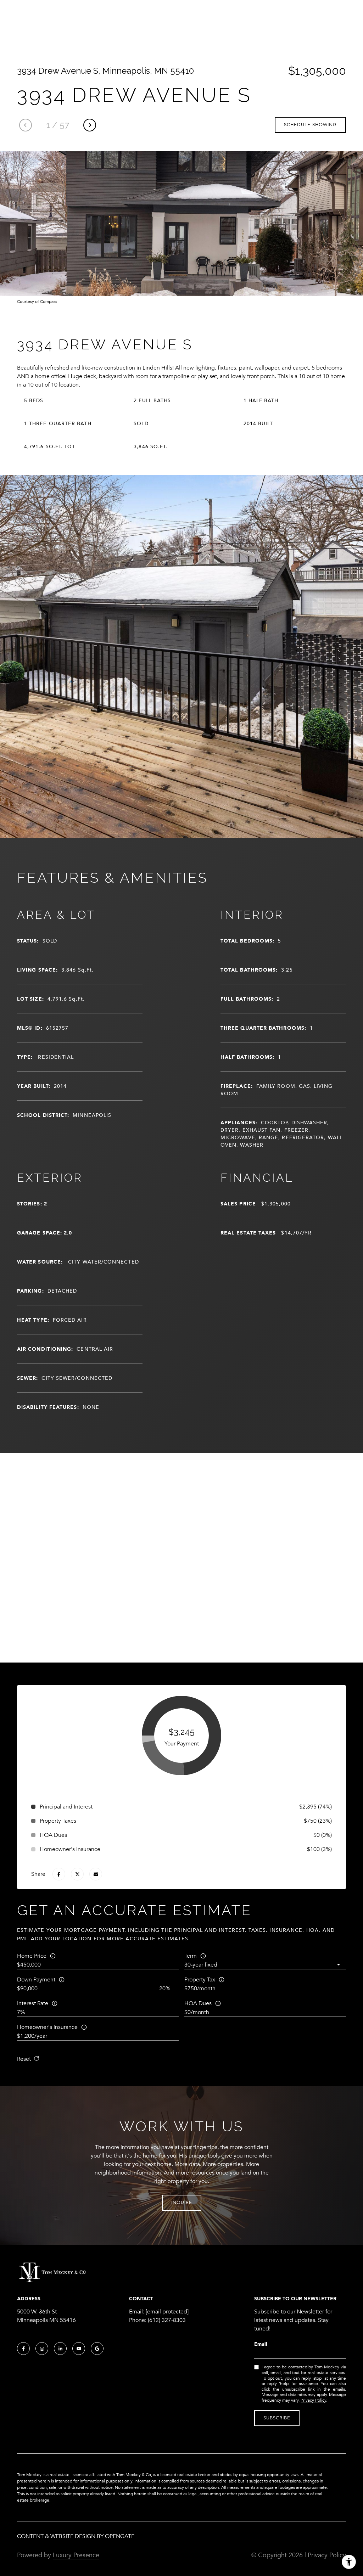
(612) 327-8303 (167, 2320)
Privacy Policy (313, 2400)
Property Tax (200, 1980)
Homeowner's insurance (47, 2027)
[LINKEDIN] (60, 2349)
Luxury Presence (76, 2555)
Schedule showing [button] (310, 125)
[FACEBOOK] (23, 2349)
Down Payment (36, 1980)
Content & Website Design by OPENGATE (76, 2536)
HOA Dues (198, 2003)
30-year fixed (201, 1965)
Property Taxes (58, 1821)
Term (191, 1956)
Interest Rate (33, 2003)
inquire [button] (182, 2203)
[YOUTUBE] (79, 2349)
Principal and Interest (66, 1807)
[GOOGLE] (97, 2349)
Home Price (32, 1956)
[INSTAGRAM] (42, 2349)
